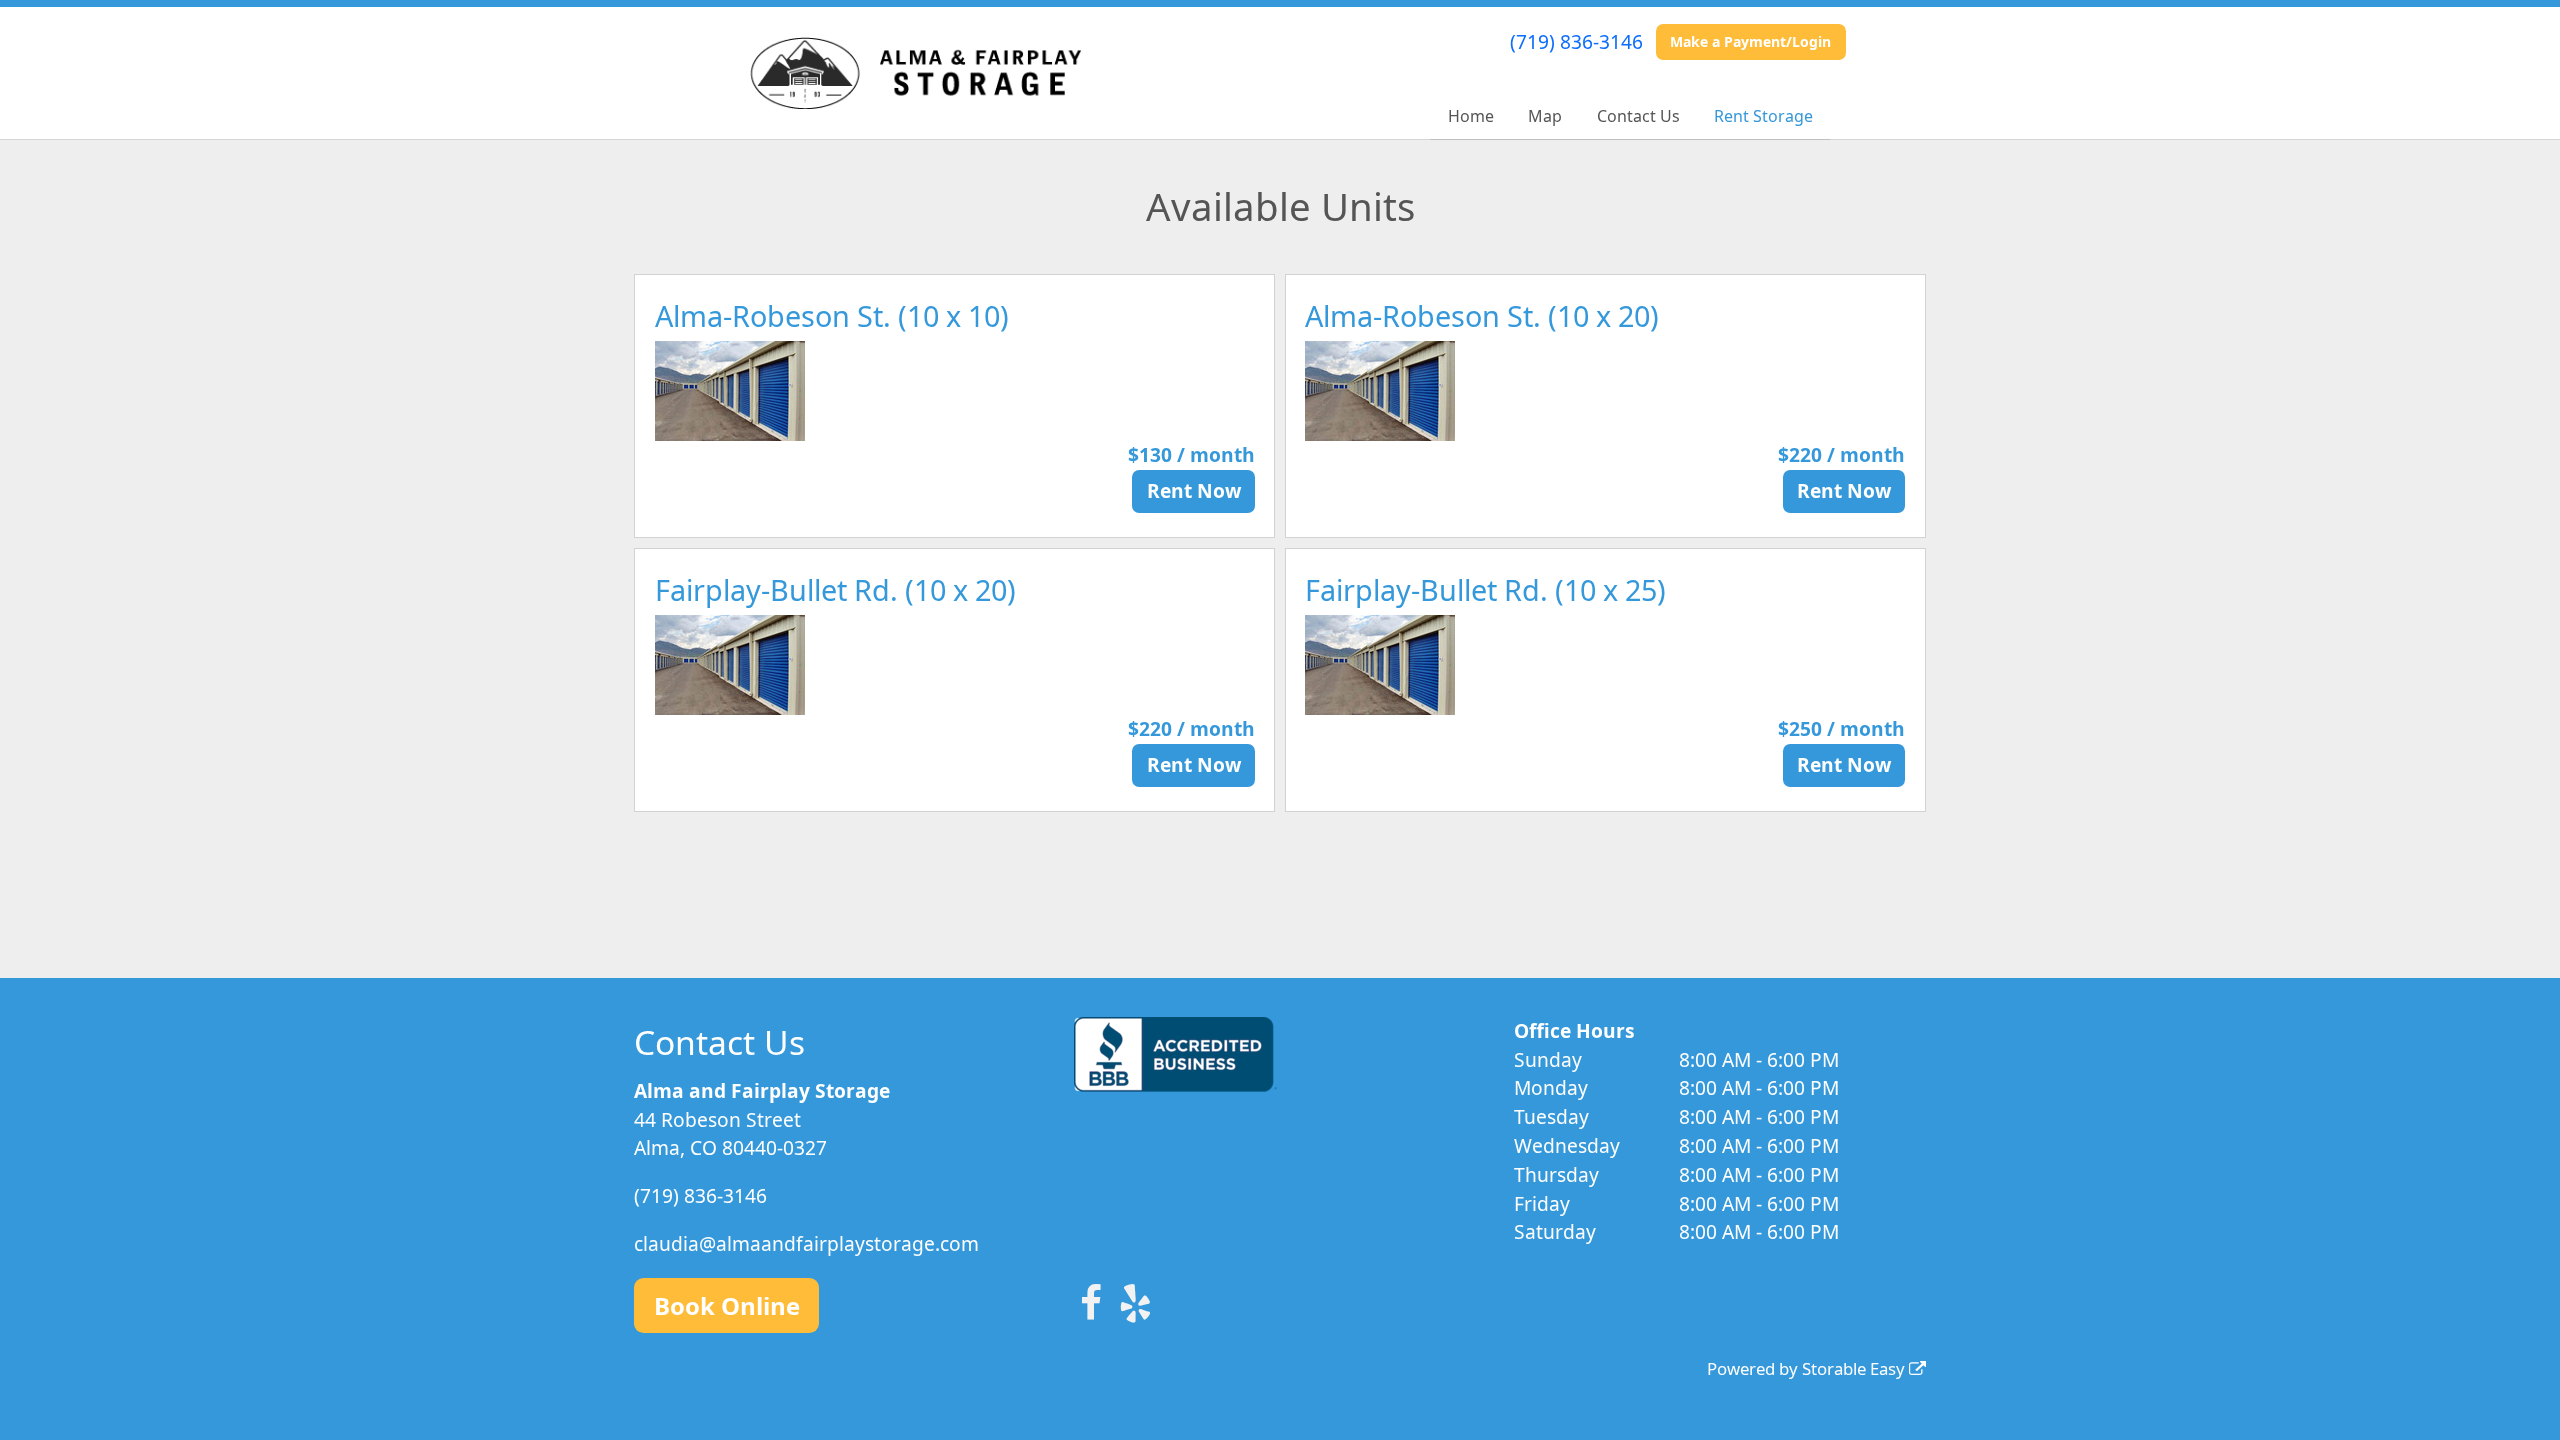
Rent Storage (1763, 116)
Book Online (727, 1305)
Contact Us (1638, 116)
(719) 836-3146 (1576, 41)
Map (1545, 116)
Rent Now (1194, 490)
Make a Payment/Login (1750, 41)
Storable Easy (1855, 1368)
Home (1471, 116)
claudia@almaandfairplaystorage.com (806, 1243)
